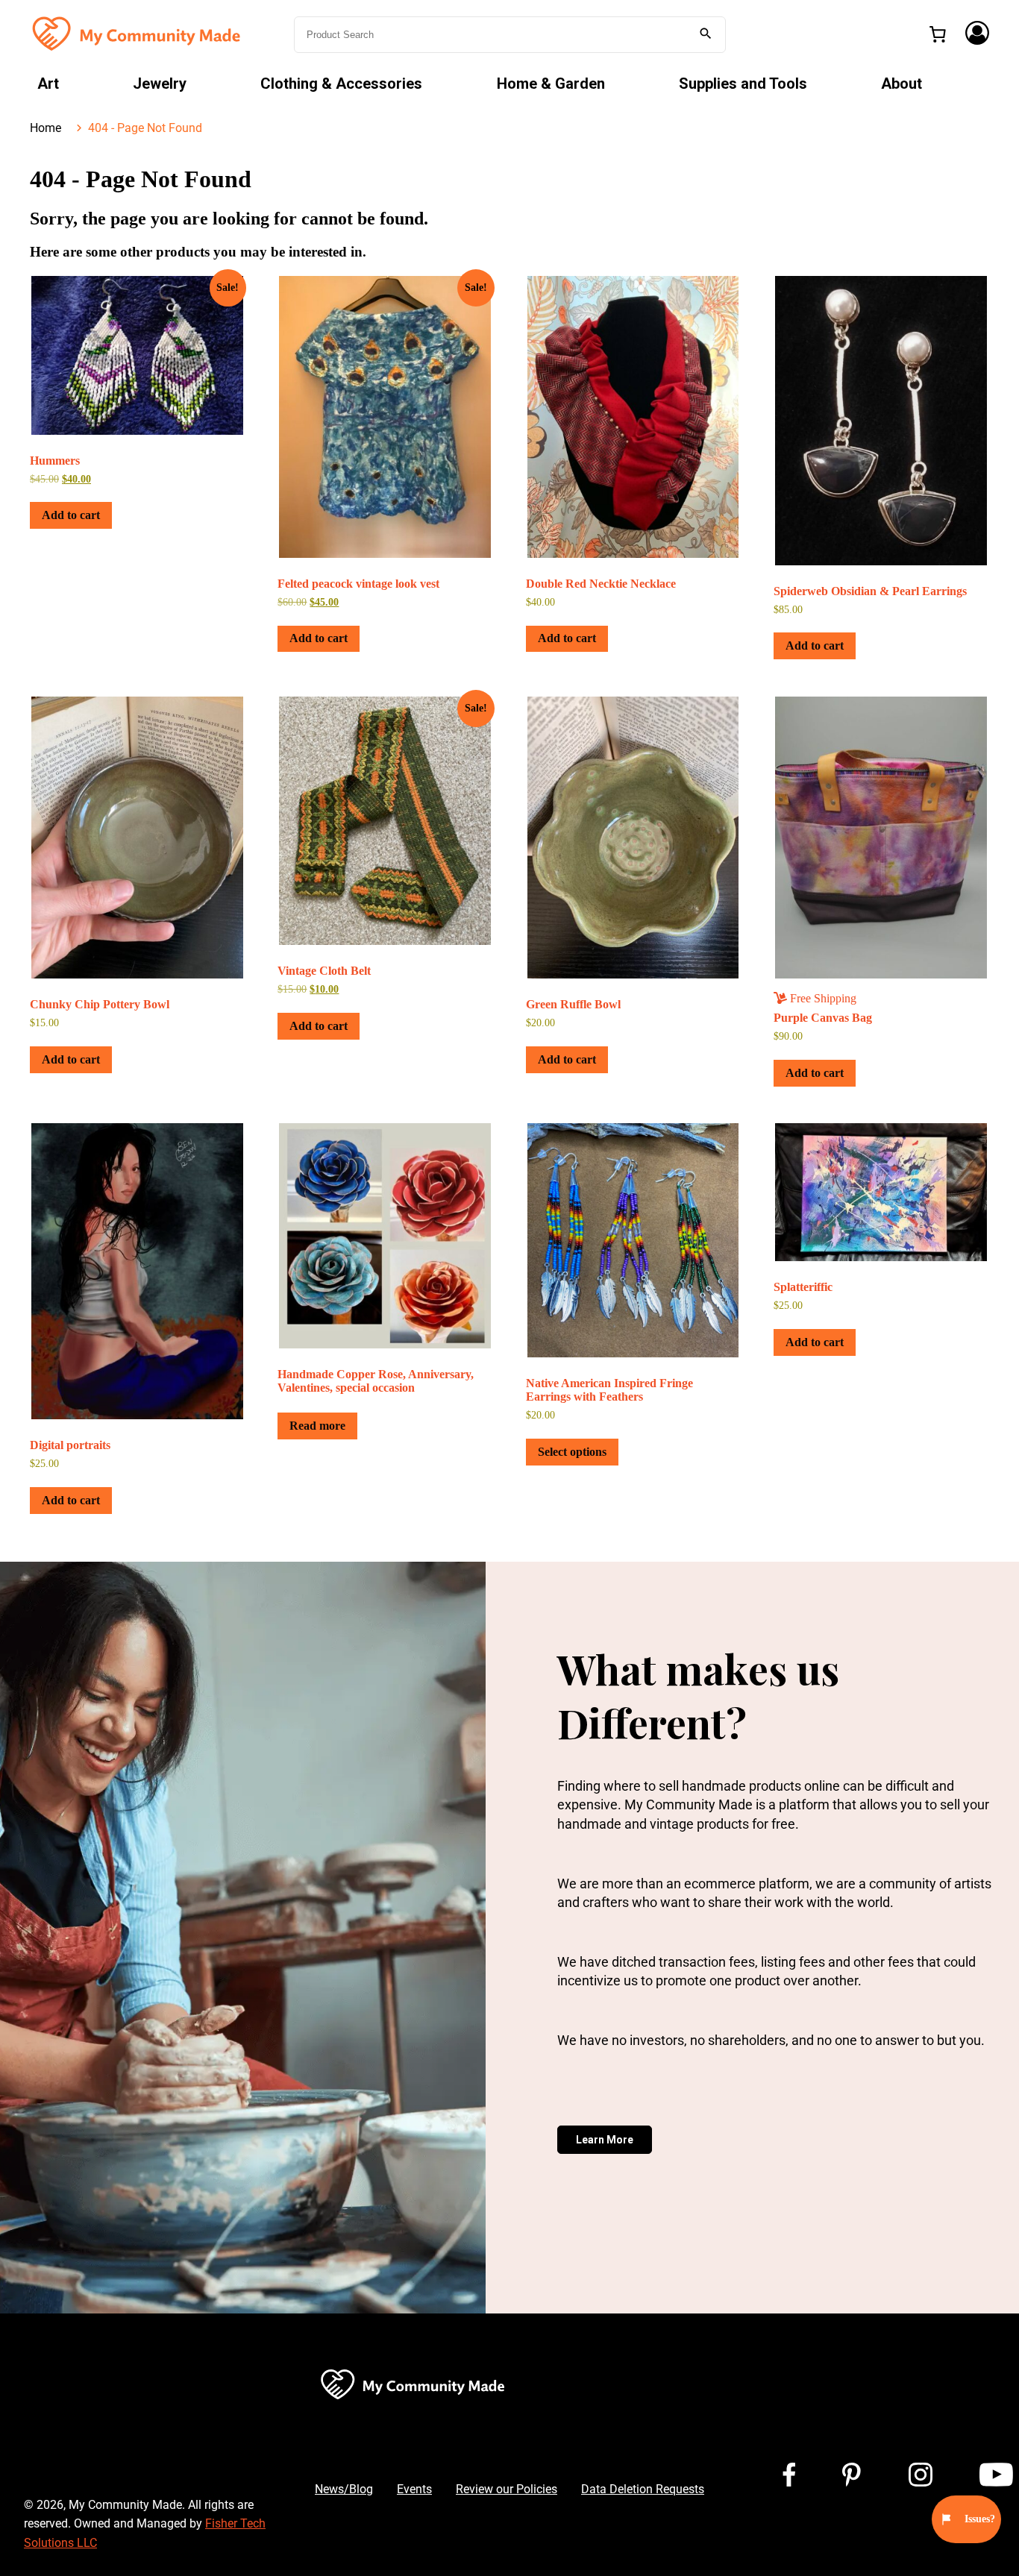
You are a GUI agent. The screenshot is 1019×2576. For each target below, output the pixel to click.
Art (48, 84)
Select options (572, 1452)
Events (414, 2489)
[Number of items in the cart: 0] (938, 34)
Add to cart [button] (71, 515)
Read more (317, 1426)
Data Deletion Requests (643, 2489)
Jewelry (160, 84)
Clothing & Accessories (341, 84)
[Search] (706, 35)
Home (46, 128)
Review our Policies (507, 2489)
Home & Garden (551, 84)
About (902, 84)
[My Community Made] (138, 33)
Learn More (605, 2140)
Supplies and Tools (743, 84)
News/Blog (344, 2489)
